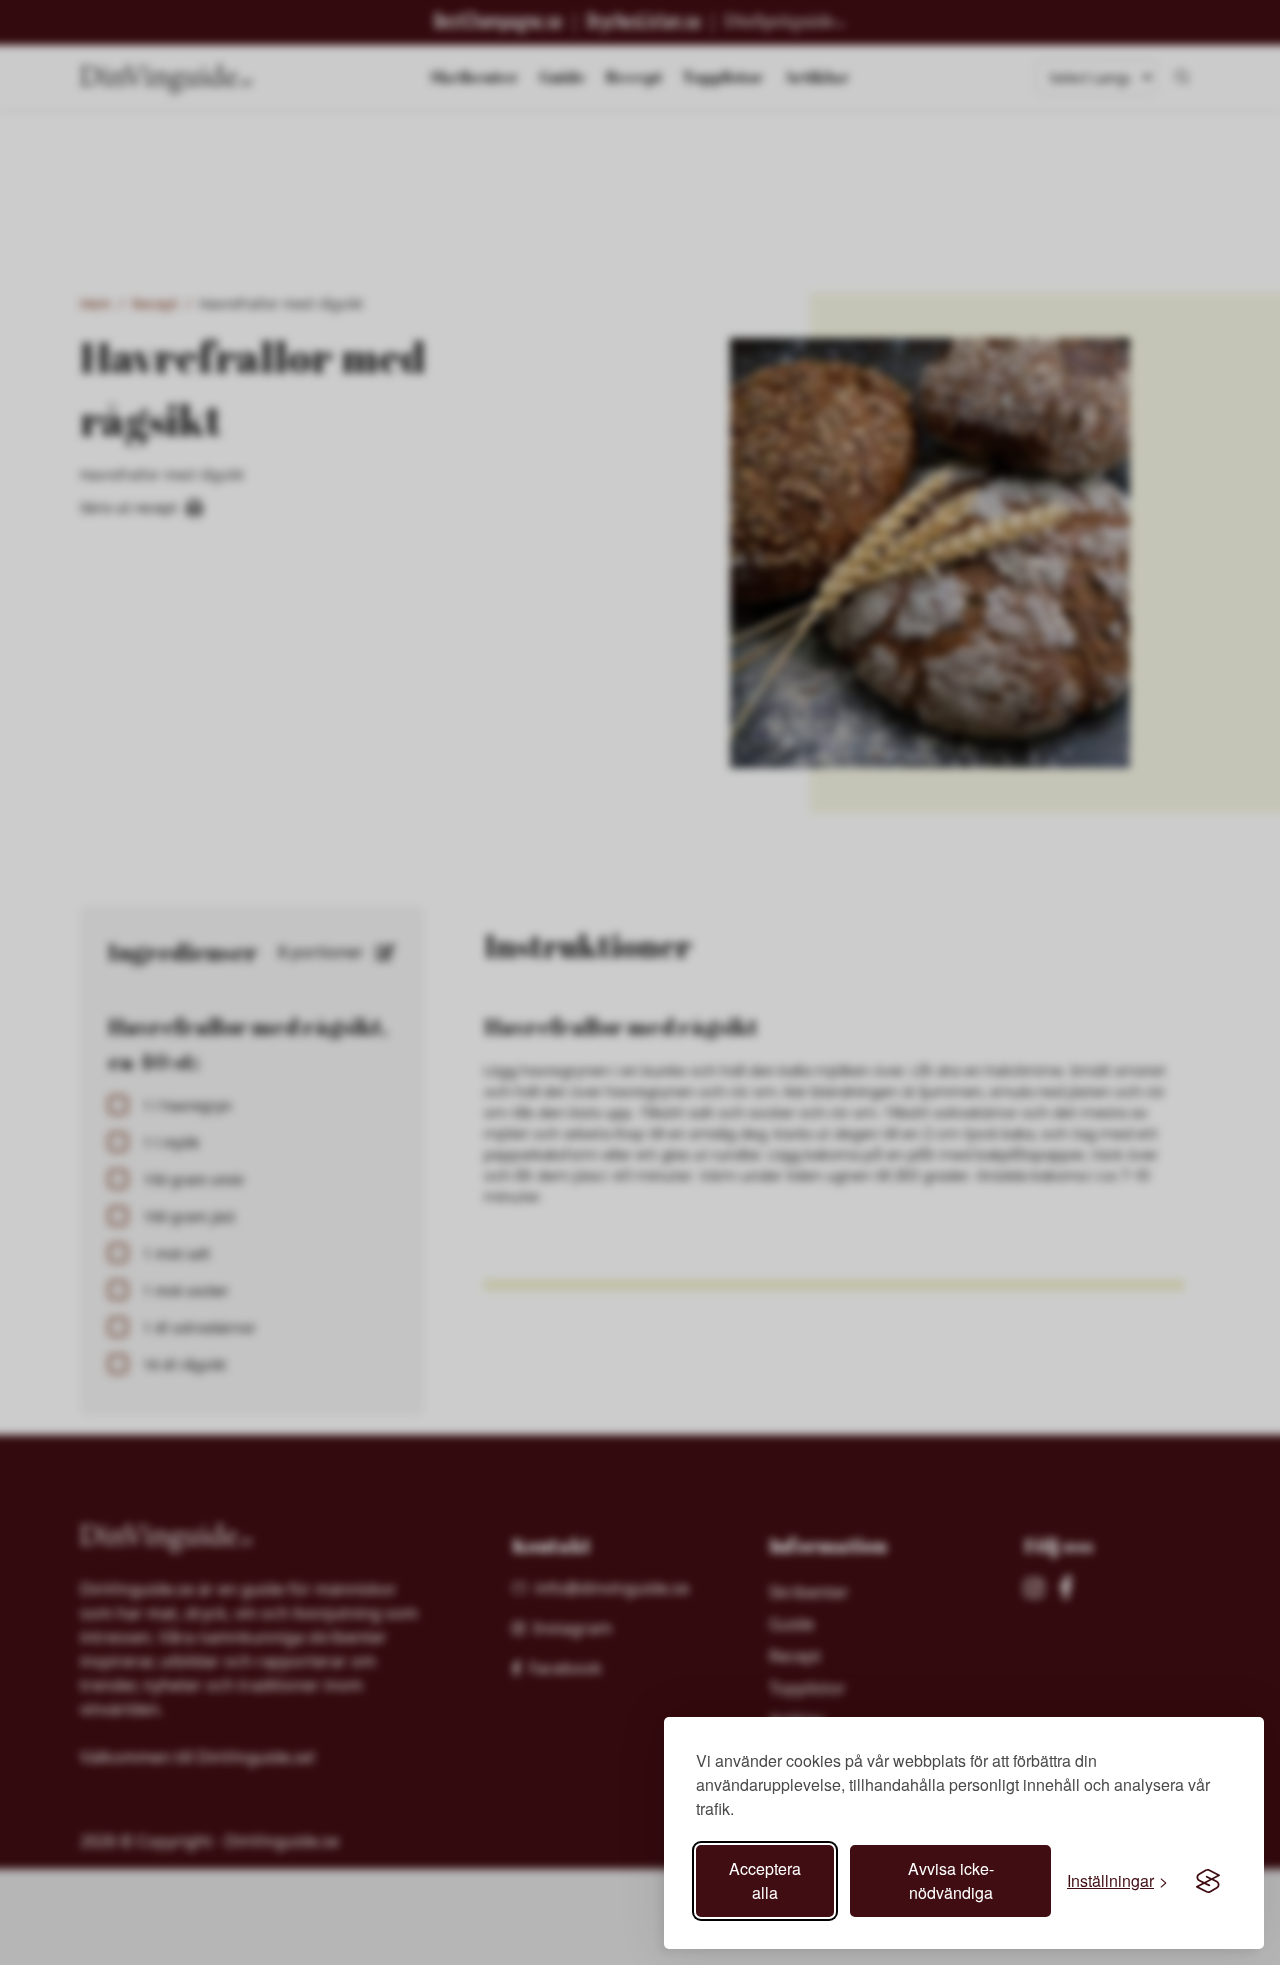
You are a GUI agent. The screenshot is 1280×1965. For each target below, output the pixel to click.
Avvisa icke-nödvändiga (951, 1880)
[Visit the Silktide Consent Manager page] (1208, 1881)
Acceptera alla (765, 1880)
